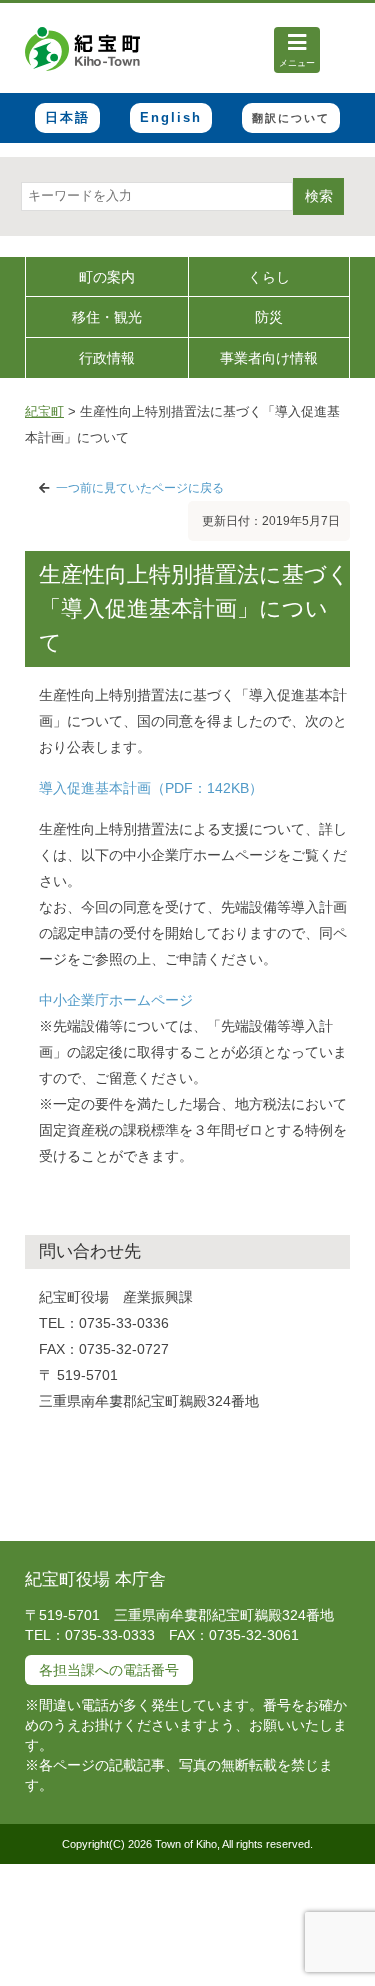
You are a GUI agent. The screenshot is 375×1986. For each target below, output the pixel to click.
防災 (269, 317)
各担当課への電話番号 (109, 1670)
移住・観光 (107, 317)
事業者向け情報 (269, 358)
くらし (269, 277)
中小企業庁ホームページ (116, 1000)
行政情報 (107, 358)
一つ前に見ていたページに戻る (140, 488)
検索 (319, 196)
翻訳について (291, 118)
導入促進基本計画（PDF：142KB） (151, 788)
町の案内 (107, 277)
